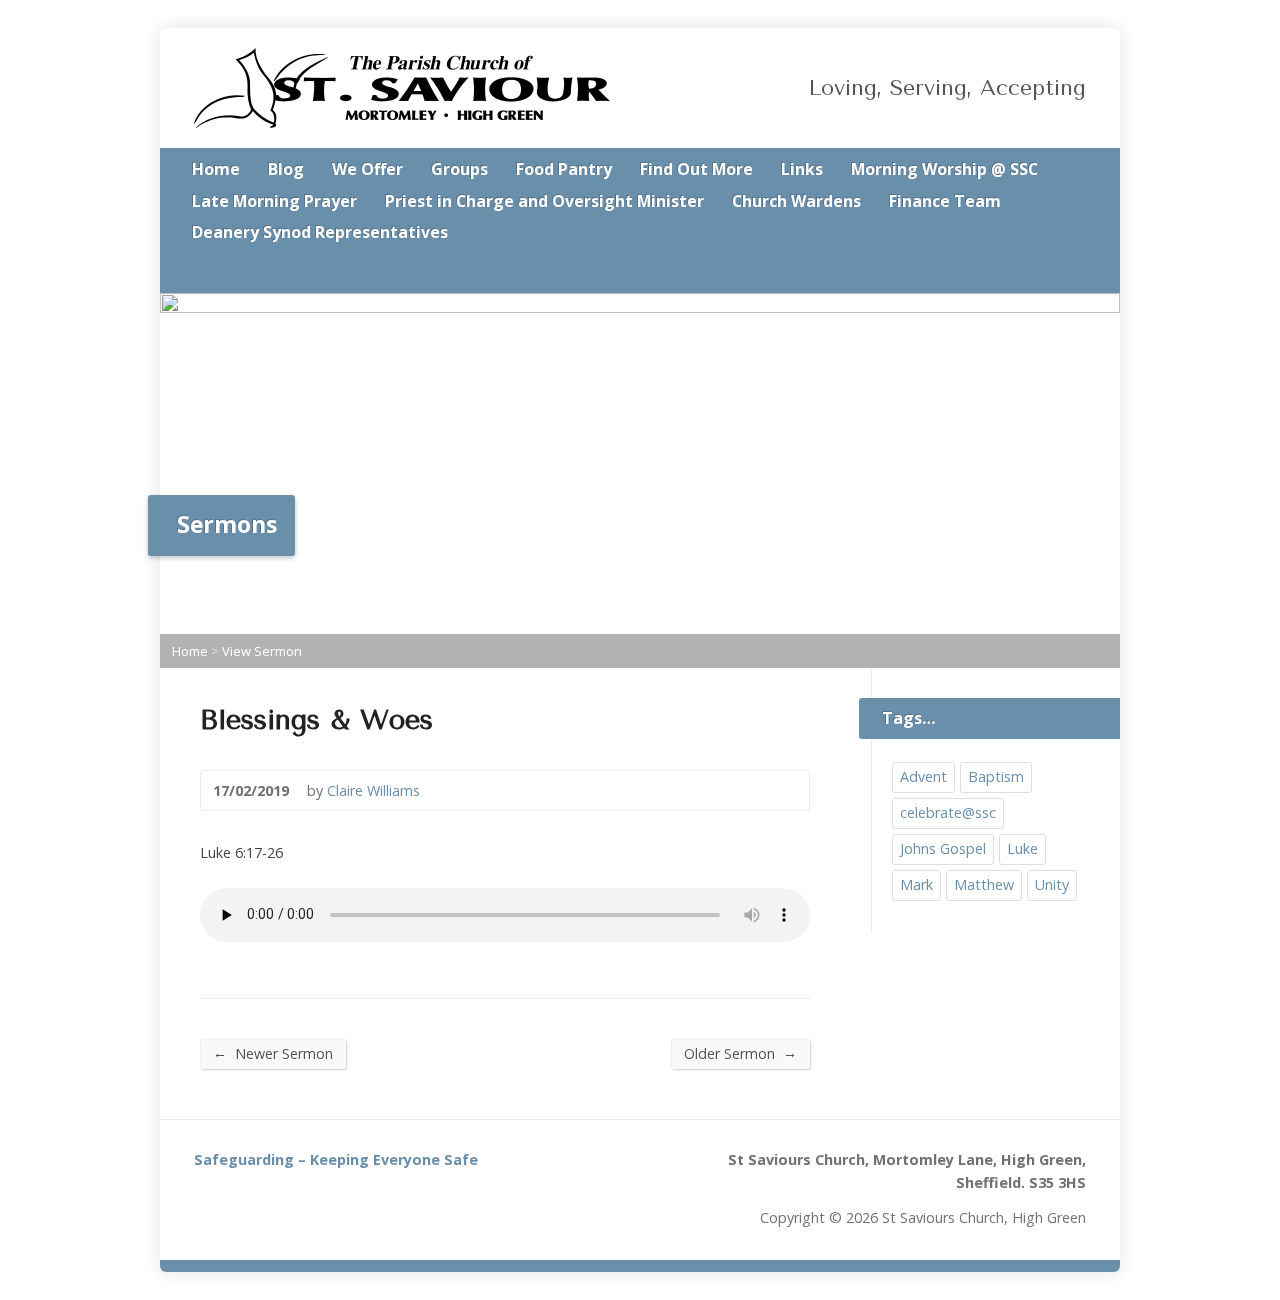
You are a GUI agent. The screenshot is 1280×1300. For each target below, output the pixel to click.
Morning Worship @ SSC (944, 169)
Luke (1022, 848)
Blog (286, 169)
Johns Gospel (943, 848)
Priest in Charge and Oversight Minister (544, 201)
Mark (916, 884)
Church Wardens (796, 201)
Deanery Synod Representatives (320, 232)
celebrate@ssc (948, 812)
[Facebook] (1080, 272)
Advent (923, 776)
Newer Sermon (273, 1053)
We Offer (367, 169)
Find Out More (696, 169)
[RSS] (1024, 272)
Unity (1052, 884)
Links (802, 169)
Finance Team (945, 201)
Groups (459, 169)
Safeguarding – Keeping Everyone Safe (336, 1159)
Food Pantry (564, 169)
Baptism (996, 776)
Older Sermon (740, 1053)
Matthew (984, 884)
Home (216, 169)
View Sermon (262, 651)
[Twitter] (1052, 272)
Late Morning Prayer (274, 201)
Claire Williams (373, 790)
